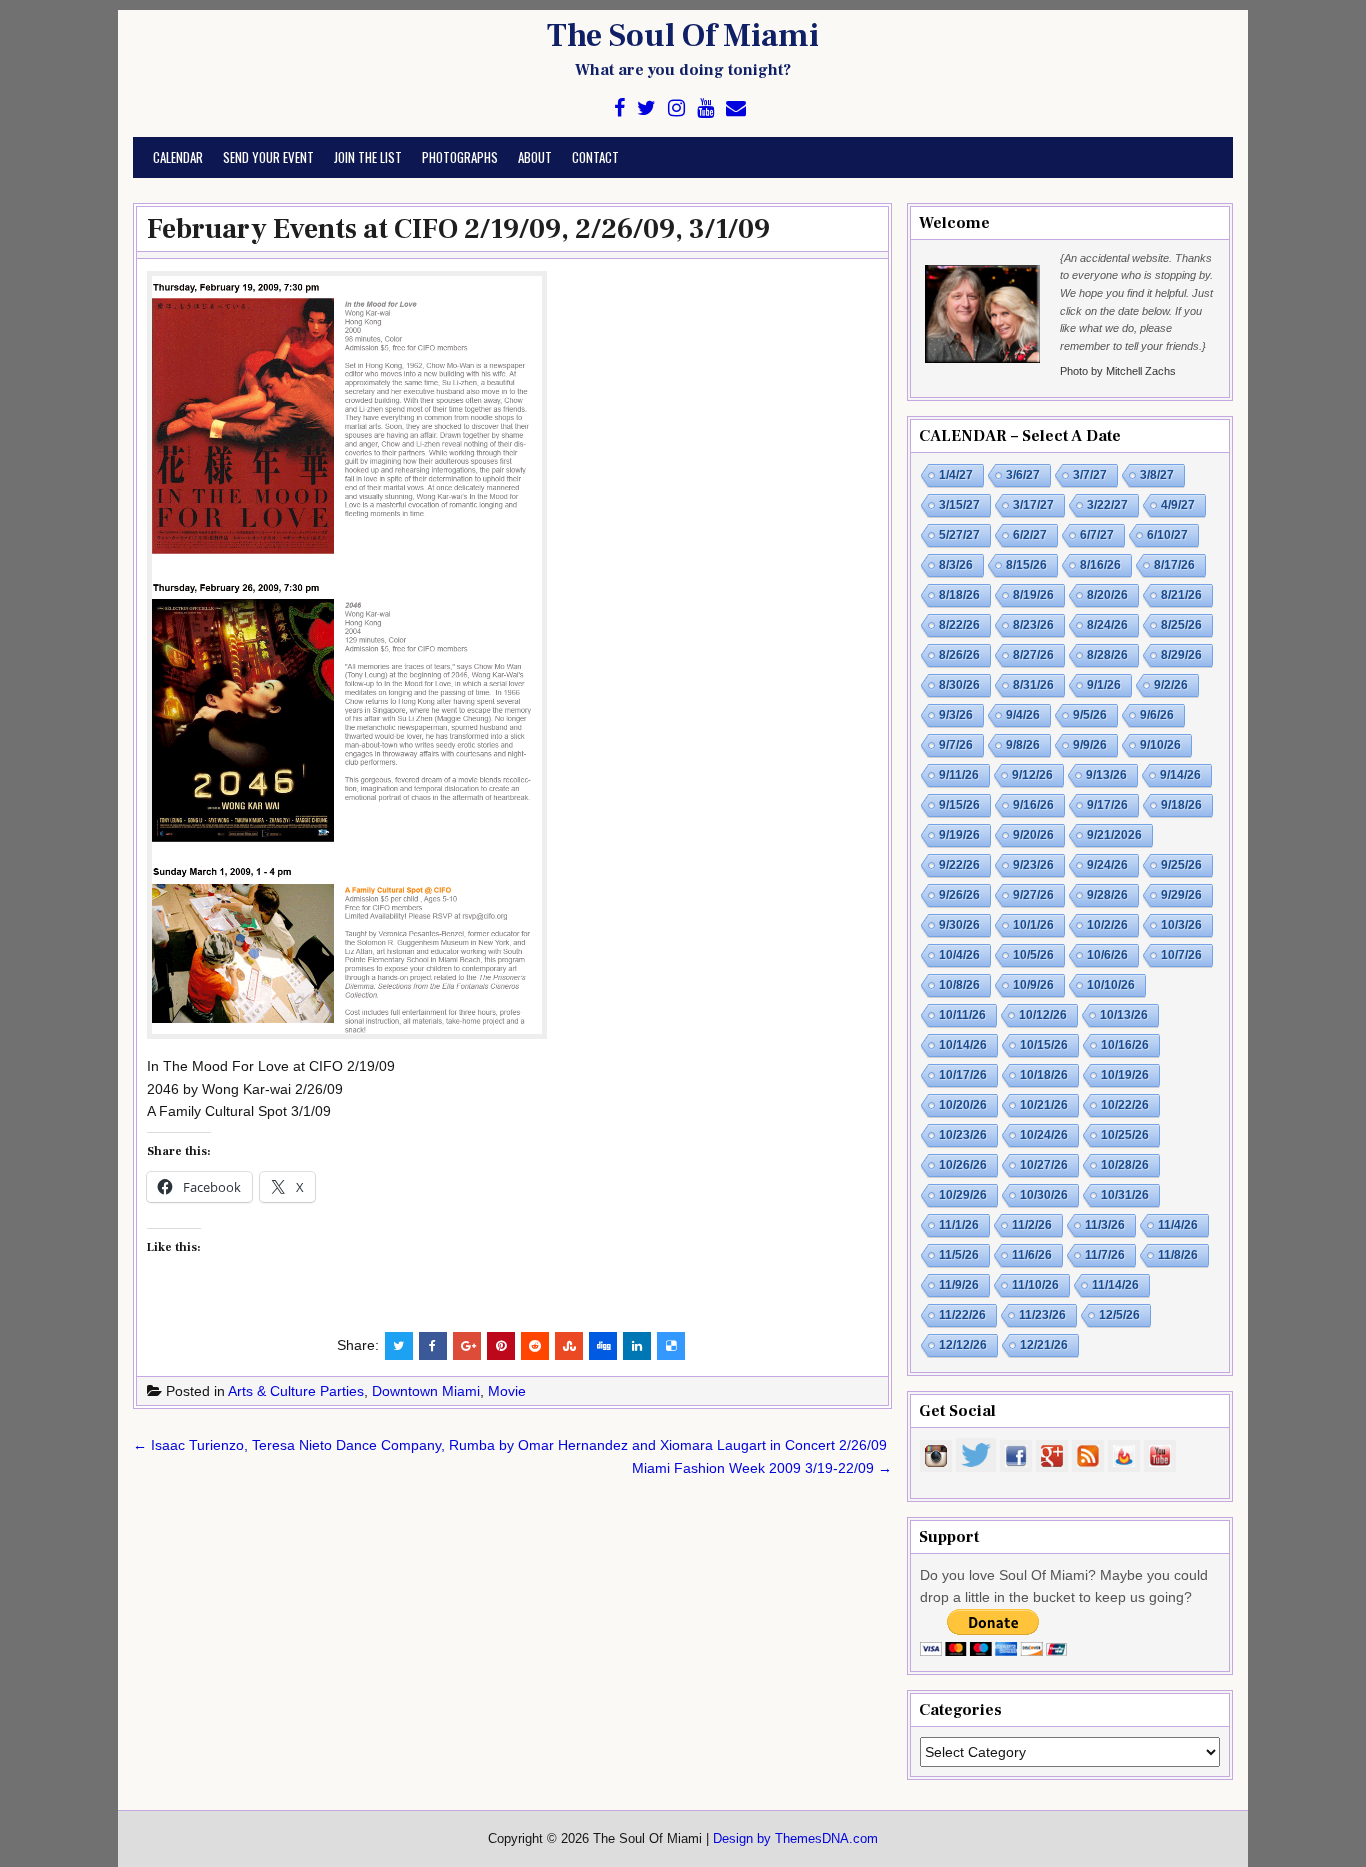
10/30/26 (1044, 1195)
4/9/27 (1178, 505)
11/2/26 (1032, 1225)
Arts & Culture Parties (296, 1391)
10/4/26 (959, 955)
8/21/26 (1181, 595)
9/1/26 (1104, 685)
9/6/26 (1157, 715)
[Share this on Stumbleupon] (569, 1346)
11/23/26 (1042, 1315)
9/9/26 (1090, 745)
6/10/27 (1167, 535)
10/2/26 (1107, 925)
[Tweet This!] (399, 1346)
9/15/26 (959, 805)
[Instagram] (676, 108)
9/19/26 (959, 835)
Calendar (178, 157)
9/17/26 (1107, 805)
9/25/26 (1181, 865)
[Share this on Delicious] (671, 1346)
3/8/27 (1157, 475)
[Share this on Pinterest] (501, 1346)
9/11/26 (959, 775)
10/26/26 (963, 1165)
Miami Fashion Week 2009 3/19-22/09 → (762, 1468)
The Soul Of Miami (683, 36)
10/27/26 (1044, 1165)
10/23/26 (963, 1135)
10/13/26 (1124, 1015)
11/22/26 (962, 1315)
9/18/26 (1181, 805)
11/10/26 (1035, 1285)
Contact (595, 157)
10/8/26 (959, 985)
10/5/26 (1033, 955)
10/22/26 (1125, 1105)
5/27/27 (959, 535)
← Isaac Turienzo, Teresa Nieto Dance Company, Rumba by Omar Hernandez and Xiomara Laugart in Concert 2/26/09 (510, 1445)
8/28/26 (1107, 655)
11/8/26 (1178, 1255)
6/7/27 (1097, 535)
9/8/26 (1023, 745)
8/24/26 (1107, 625)
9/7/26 (956, 745)
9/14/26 (1180, 775)
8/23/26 (1033, 625)
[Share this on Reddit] (535, 1346)
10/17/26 (963, 1075)
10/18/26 (1044, 1075)
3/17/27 (1033, 505)
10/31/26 (1125, 1195)
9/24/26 (1107, 865)
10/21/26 (1044, 1105)
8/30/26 (959, 685)
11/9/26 (959, 1285)
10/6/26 (1107, 955)
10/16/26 (1125, 1045)
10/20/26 (963, 1105)
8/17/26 (1174, 565)
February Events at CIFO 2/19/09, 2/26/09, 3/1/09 (458, 229)
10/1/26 (1033, 925)
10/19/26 (1125, 1075)
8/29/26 (1181, 655)
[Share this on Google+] (467, 1346)
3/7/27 (1090, 475)
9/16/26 (1033, 805)
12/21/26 (1044, 1345)
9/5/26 (1090, 715)
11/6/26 (1032, 1255)
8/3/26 (956, 565)
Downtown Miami (426, 1391)
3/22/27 (1107, 505)
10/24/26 (1044, 1135)
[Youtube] (705, 108)
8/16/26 (1100, 565)
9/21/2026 (1114, 835)
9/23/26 (1033, 865)
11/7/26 (1105, 1255)
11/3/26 (1105, 1225)
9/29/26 (1181, 895)
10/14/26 (963, 1045)
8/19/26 (1033, 595)
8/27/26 (1033, 655)
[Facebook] (619, 108)
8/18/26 (959, 595)
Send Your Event (268, 157)
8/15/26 (1026, 565)
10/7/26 (1181, 955)
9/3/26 (956, 715)
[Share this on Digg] (603, 1346)
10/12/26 (1043, 1015)
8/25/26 (1181, 625)
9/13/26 (1106, 775)
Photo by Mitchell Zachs (1118, 371)
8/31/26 (1033, 685)
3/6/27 (1023, 475)
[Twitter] (646, 108)
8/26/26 (959, 655)
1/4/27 (956, 475)
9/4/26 (1023, 715)
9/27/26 (1033, 895)
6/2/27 (1030, 535)
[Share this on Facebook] (433, 1346)
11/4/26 (1178, 1225)
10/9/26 (1033, 985)
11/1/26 (959, 1225)
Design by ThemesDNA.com (795, 1839)
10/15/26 (1044, 1045)
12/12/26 (963, 1345)
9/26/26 (959, 895)
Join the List (368, 157)
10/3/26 (1181, 925)
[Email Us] (736, 108)
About (535, 157)
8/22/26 (959, 625)
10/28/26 (1125, 1165)
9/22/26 (959, 865)
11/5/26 (959, 1255)
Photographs (460, 157)
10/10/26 (1111, 985)
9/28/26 (1107, 895)
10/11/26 (962, 1015)
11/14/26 (1115, 1285)
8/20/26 (1107, 595)
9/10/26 (1160, 745)
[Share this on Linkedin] (637, 1346)
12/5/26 (1119, 1315)
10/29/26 (963, 1195)
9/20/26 (1033, 835)
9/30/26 (959, 925)
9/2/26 (1171, 685)
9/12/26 (1032, 775)
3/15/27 (959, 505)
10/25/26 (1125, 1135)
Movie (507, 1391)
